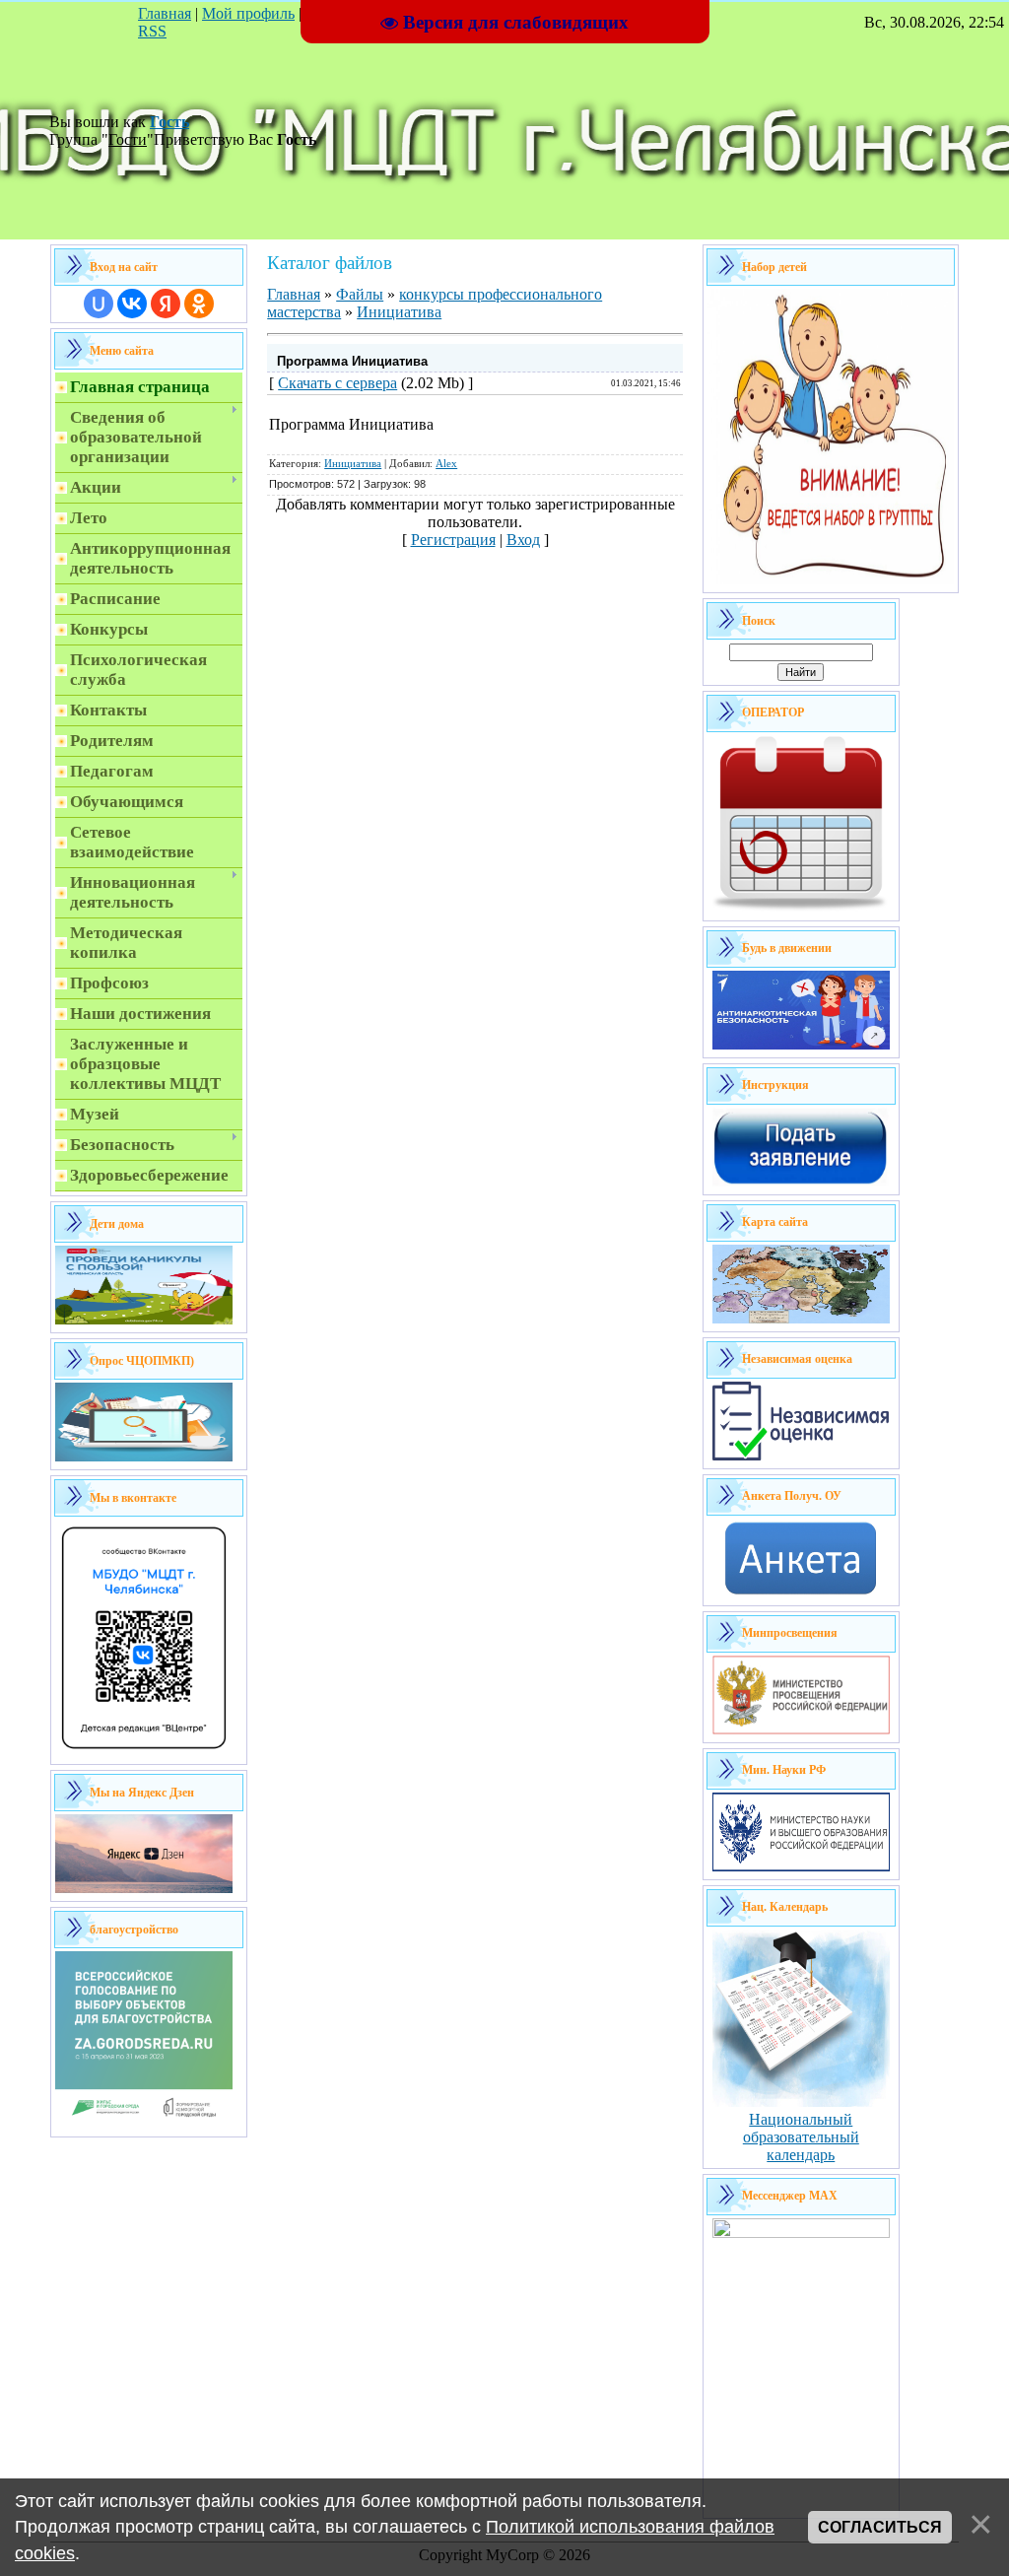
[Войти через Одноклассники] (199, 304)
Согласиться (880, 2527)
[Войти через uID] (99, 304)
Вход (523, 540)
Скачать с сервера (337, 383)
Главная (165, 13)
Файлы (360, 294)
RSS (152, 31)
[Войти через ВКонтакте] (132, 304)
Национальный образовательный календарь (801, 2137)
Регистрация (453, 540)
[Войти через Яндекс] (166, 304)
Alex (446, 464)
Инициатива (399, 312)
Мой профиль (248, 13)
